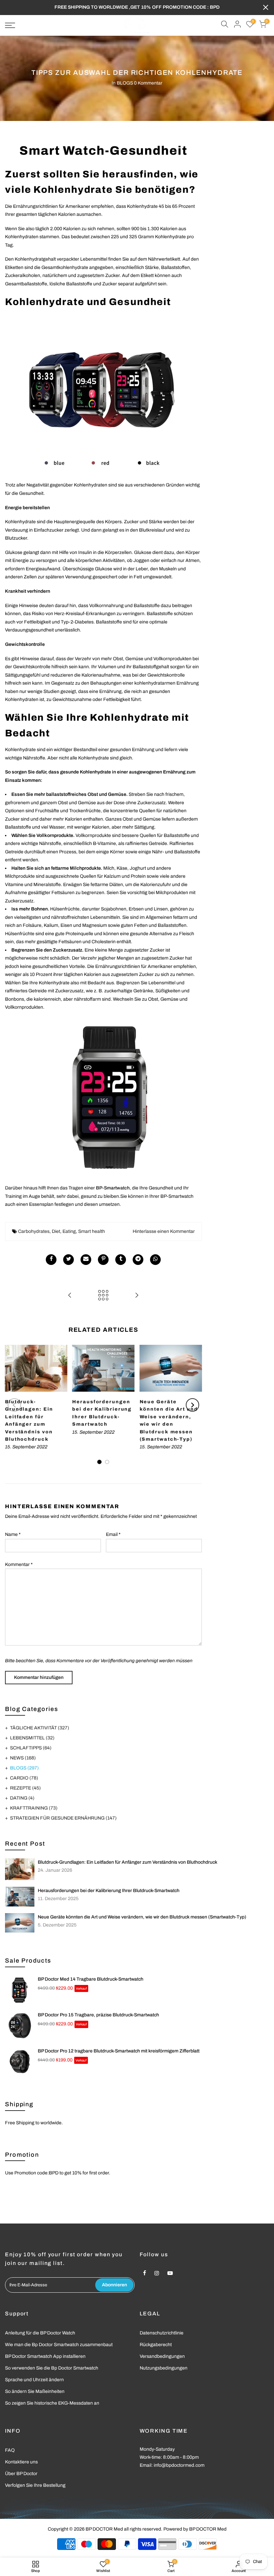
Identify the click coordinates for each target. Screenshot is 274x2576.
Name (13, 1534)
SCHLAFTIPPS (31, 1748)
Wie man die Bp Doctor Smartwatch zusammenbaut (59, 2345)
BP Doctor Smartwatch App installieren (45, 2356)
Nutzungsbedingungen (164, 2368)
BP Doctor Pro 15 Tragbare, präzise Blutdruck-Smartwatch (98, 2015)
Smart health (92, 1231)
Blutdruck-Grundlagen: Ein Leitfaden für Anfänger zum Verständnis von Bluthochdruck (127, 1862)
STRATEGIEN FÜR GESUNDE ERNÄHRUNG (63, 1818)
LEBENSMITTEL (32, 1738)
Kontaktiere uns (21, 2462)
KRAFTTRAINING (34, 1808)
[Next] (192, 1405)
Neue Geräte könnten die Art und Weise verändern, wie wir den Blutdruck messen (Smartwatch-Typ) (142, 1917)
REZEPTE (25, 1788)
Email (113, 1534)
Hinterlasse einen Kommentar (164, 1231)
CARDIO (24, 1778)
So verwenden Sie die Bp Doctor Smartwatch (52, 2368)
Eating (69, 1231)
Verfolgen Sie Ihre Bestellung (35, 2485)
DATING (22, 1798)
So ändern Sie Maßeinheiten (35, 2391)
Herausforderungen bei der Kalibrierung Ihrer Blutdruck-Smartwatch (109, 1891)
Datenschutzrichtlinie (162, 2333)
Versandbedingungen (162, 2356)
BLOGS (125, 83)
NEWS (23, 1758)
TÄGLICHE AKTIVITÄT (40, 1728)
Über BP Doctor (21, 2474)
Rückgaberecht (156, 2345)
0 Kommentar (148, 83)
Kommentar (19, 1564)
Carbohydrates (34, 1231)
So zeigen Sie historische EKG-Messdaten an (52, 2403)
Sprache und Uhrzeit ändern (34, 2380)
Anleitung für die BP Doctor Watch (40, 2333)
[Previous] (14, 1405)
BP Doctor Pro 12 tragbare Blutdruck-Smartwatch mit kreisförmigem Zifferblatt (119, 2051)
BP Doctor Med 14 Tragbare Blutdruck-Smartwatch (91, 1979)
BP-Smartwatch (113, 1188)
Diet (56, 1231)
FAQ (10, 2450)
